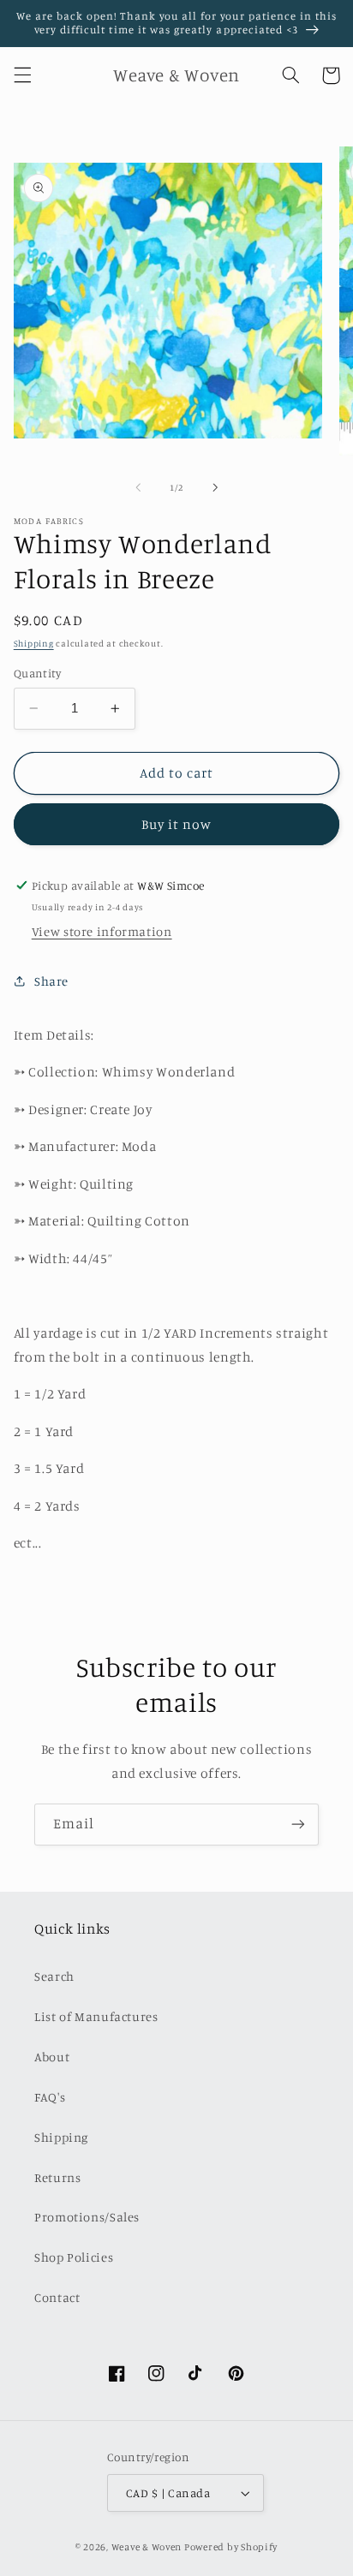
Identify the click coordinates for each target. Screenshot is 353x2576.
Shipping (34, 643)
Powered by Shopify (231, 2547)
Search (54, 1976)
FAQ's (50, 2097)
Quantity (37, 673)
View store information (102, 931)
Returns (57, 2177)
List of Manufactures (96, 2016)
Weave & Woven (147, 2547)
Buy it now (177, 824)
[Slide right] (215, 487)
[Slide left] (138, 487)
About (52, 2057)
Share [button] (51, 981)
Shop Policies (74, 2257)
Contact (57, 2297)
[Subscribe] (298, 1825)
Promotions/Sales (87, 2217)
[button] (22, 75)
